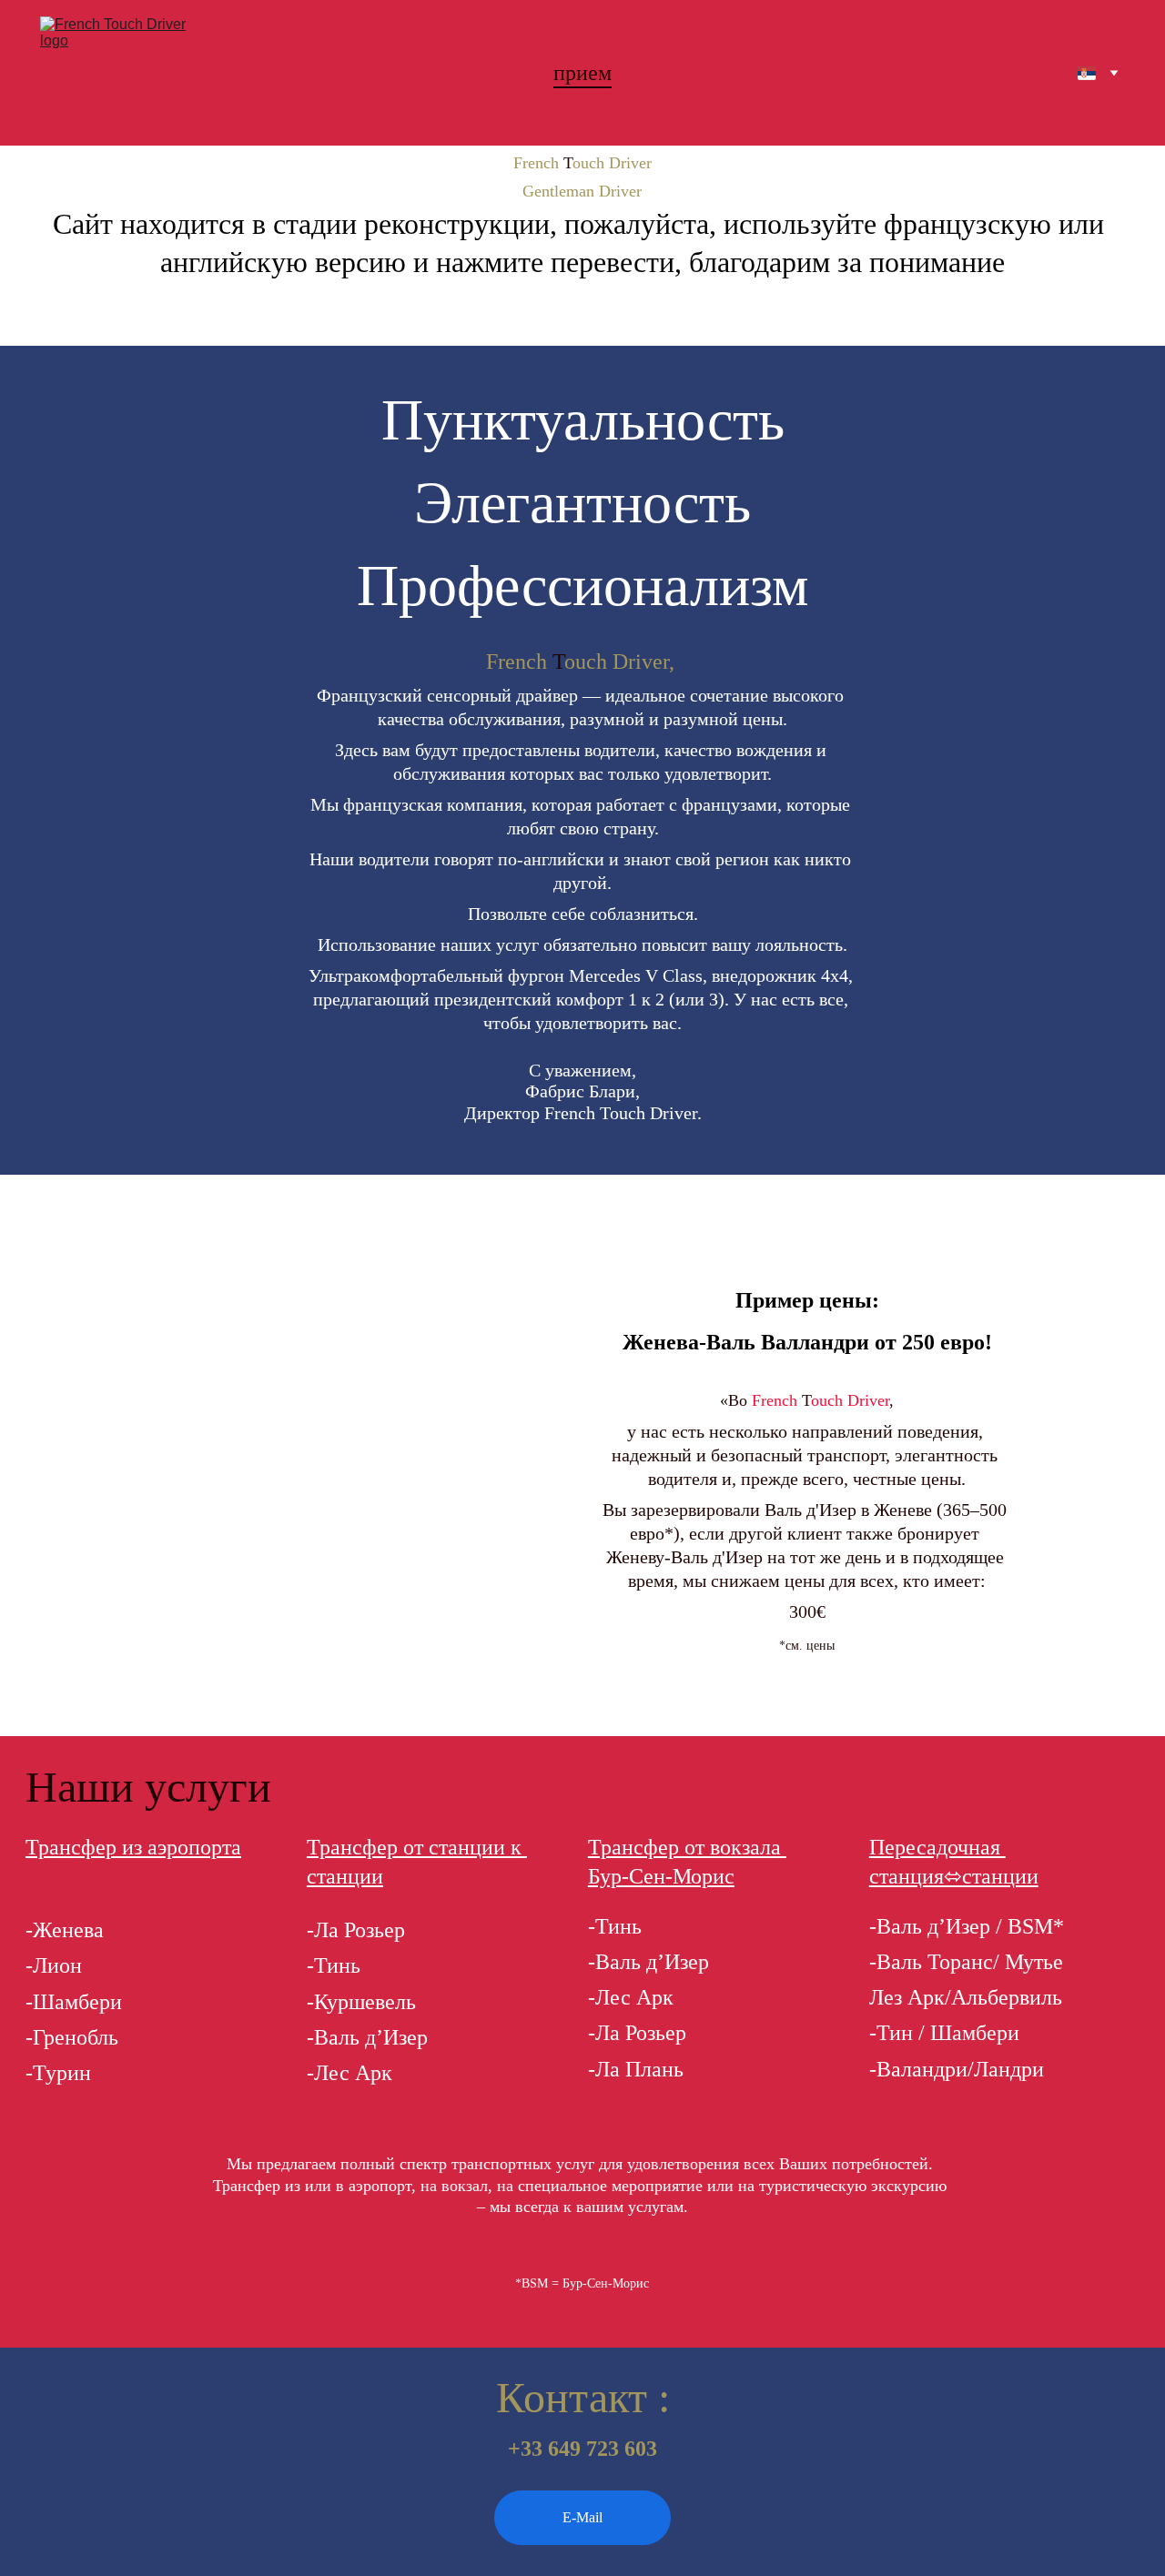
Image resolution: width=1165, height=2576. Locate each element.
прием (582, 73)
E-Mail (582, 2517)
